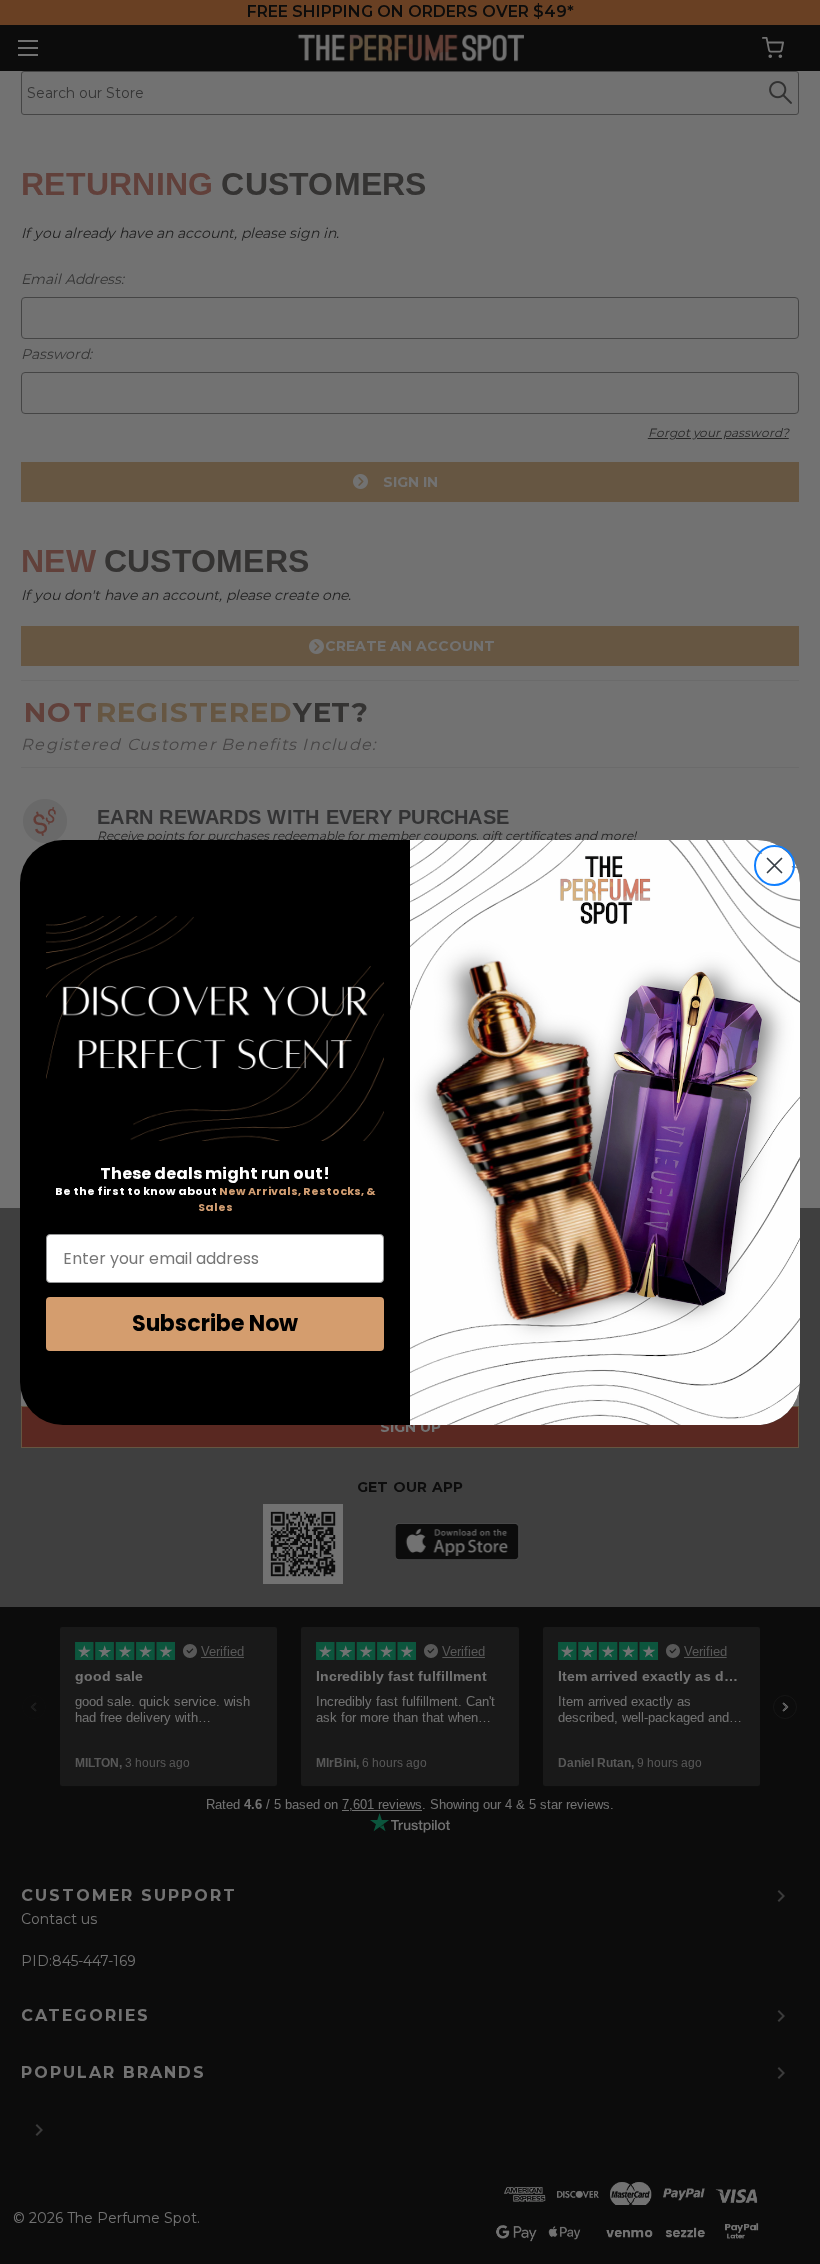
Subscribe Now (215, 1323)
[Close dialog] (774, 865)
